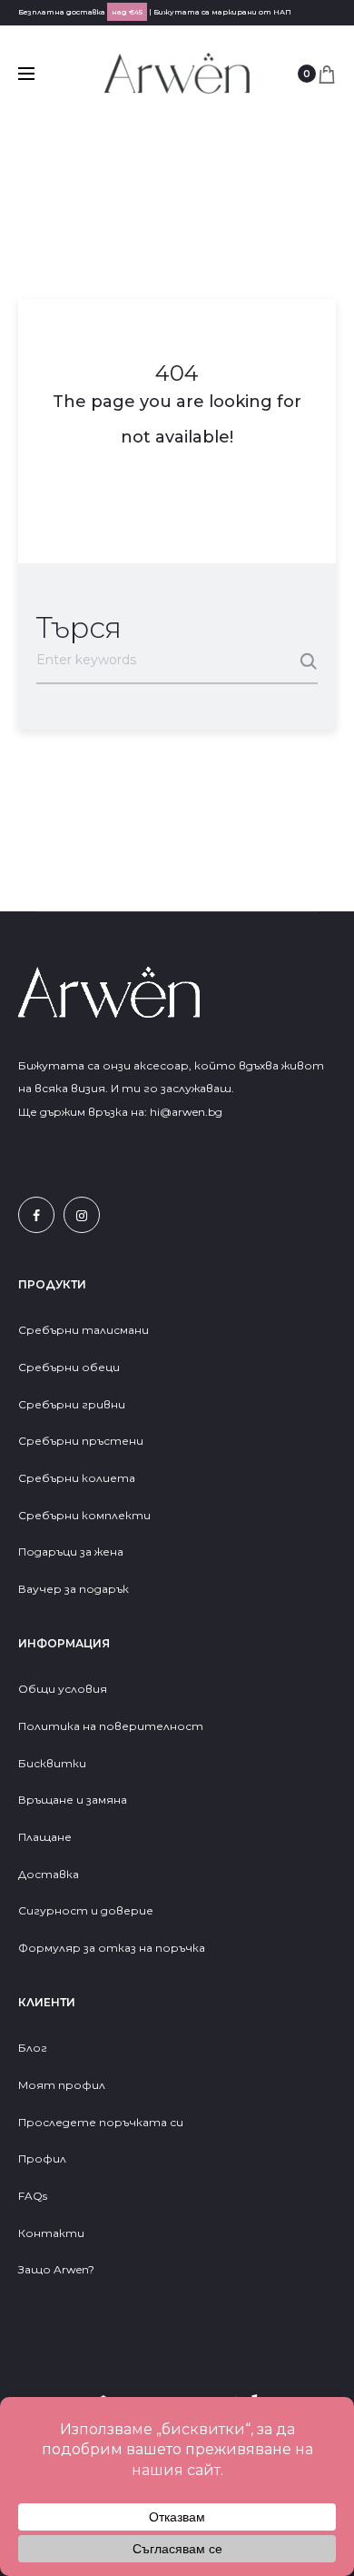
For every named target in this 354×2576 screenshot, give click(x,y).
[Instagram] (82, 1215)
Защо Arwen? (56, 2269)
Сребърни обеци (69, 1367)
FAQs (33, 2196)
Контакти (51, 2233)
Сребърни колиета (77, 1478)
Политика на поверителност (111, 1726)
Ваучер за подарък (74, 1589)
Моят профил (62, 2085)
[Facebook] (36, 1215)
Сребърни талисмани (84, 1330)
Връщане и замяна (73, 1800)
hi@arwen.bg (186, 1112)
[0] (327, 74)
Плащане (45, 1837)
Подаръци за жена (72, 1552)
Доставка (49, 1874)
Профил (42, 2158)
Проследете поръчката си (101, 2122)
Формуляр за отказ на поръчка (112, 1948)
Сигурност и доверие (86, 1910)
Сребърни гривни (72, 1404)
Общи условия (63, 1689)
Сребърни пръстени (81, 1441)
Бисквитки (52, 1763)
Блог (33, 2048)
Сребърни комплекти (84, 1515)
